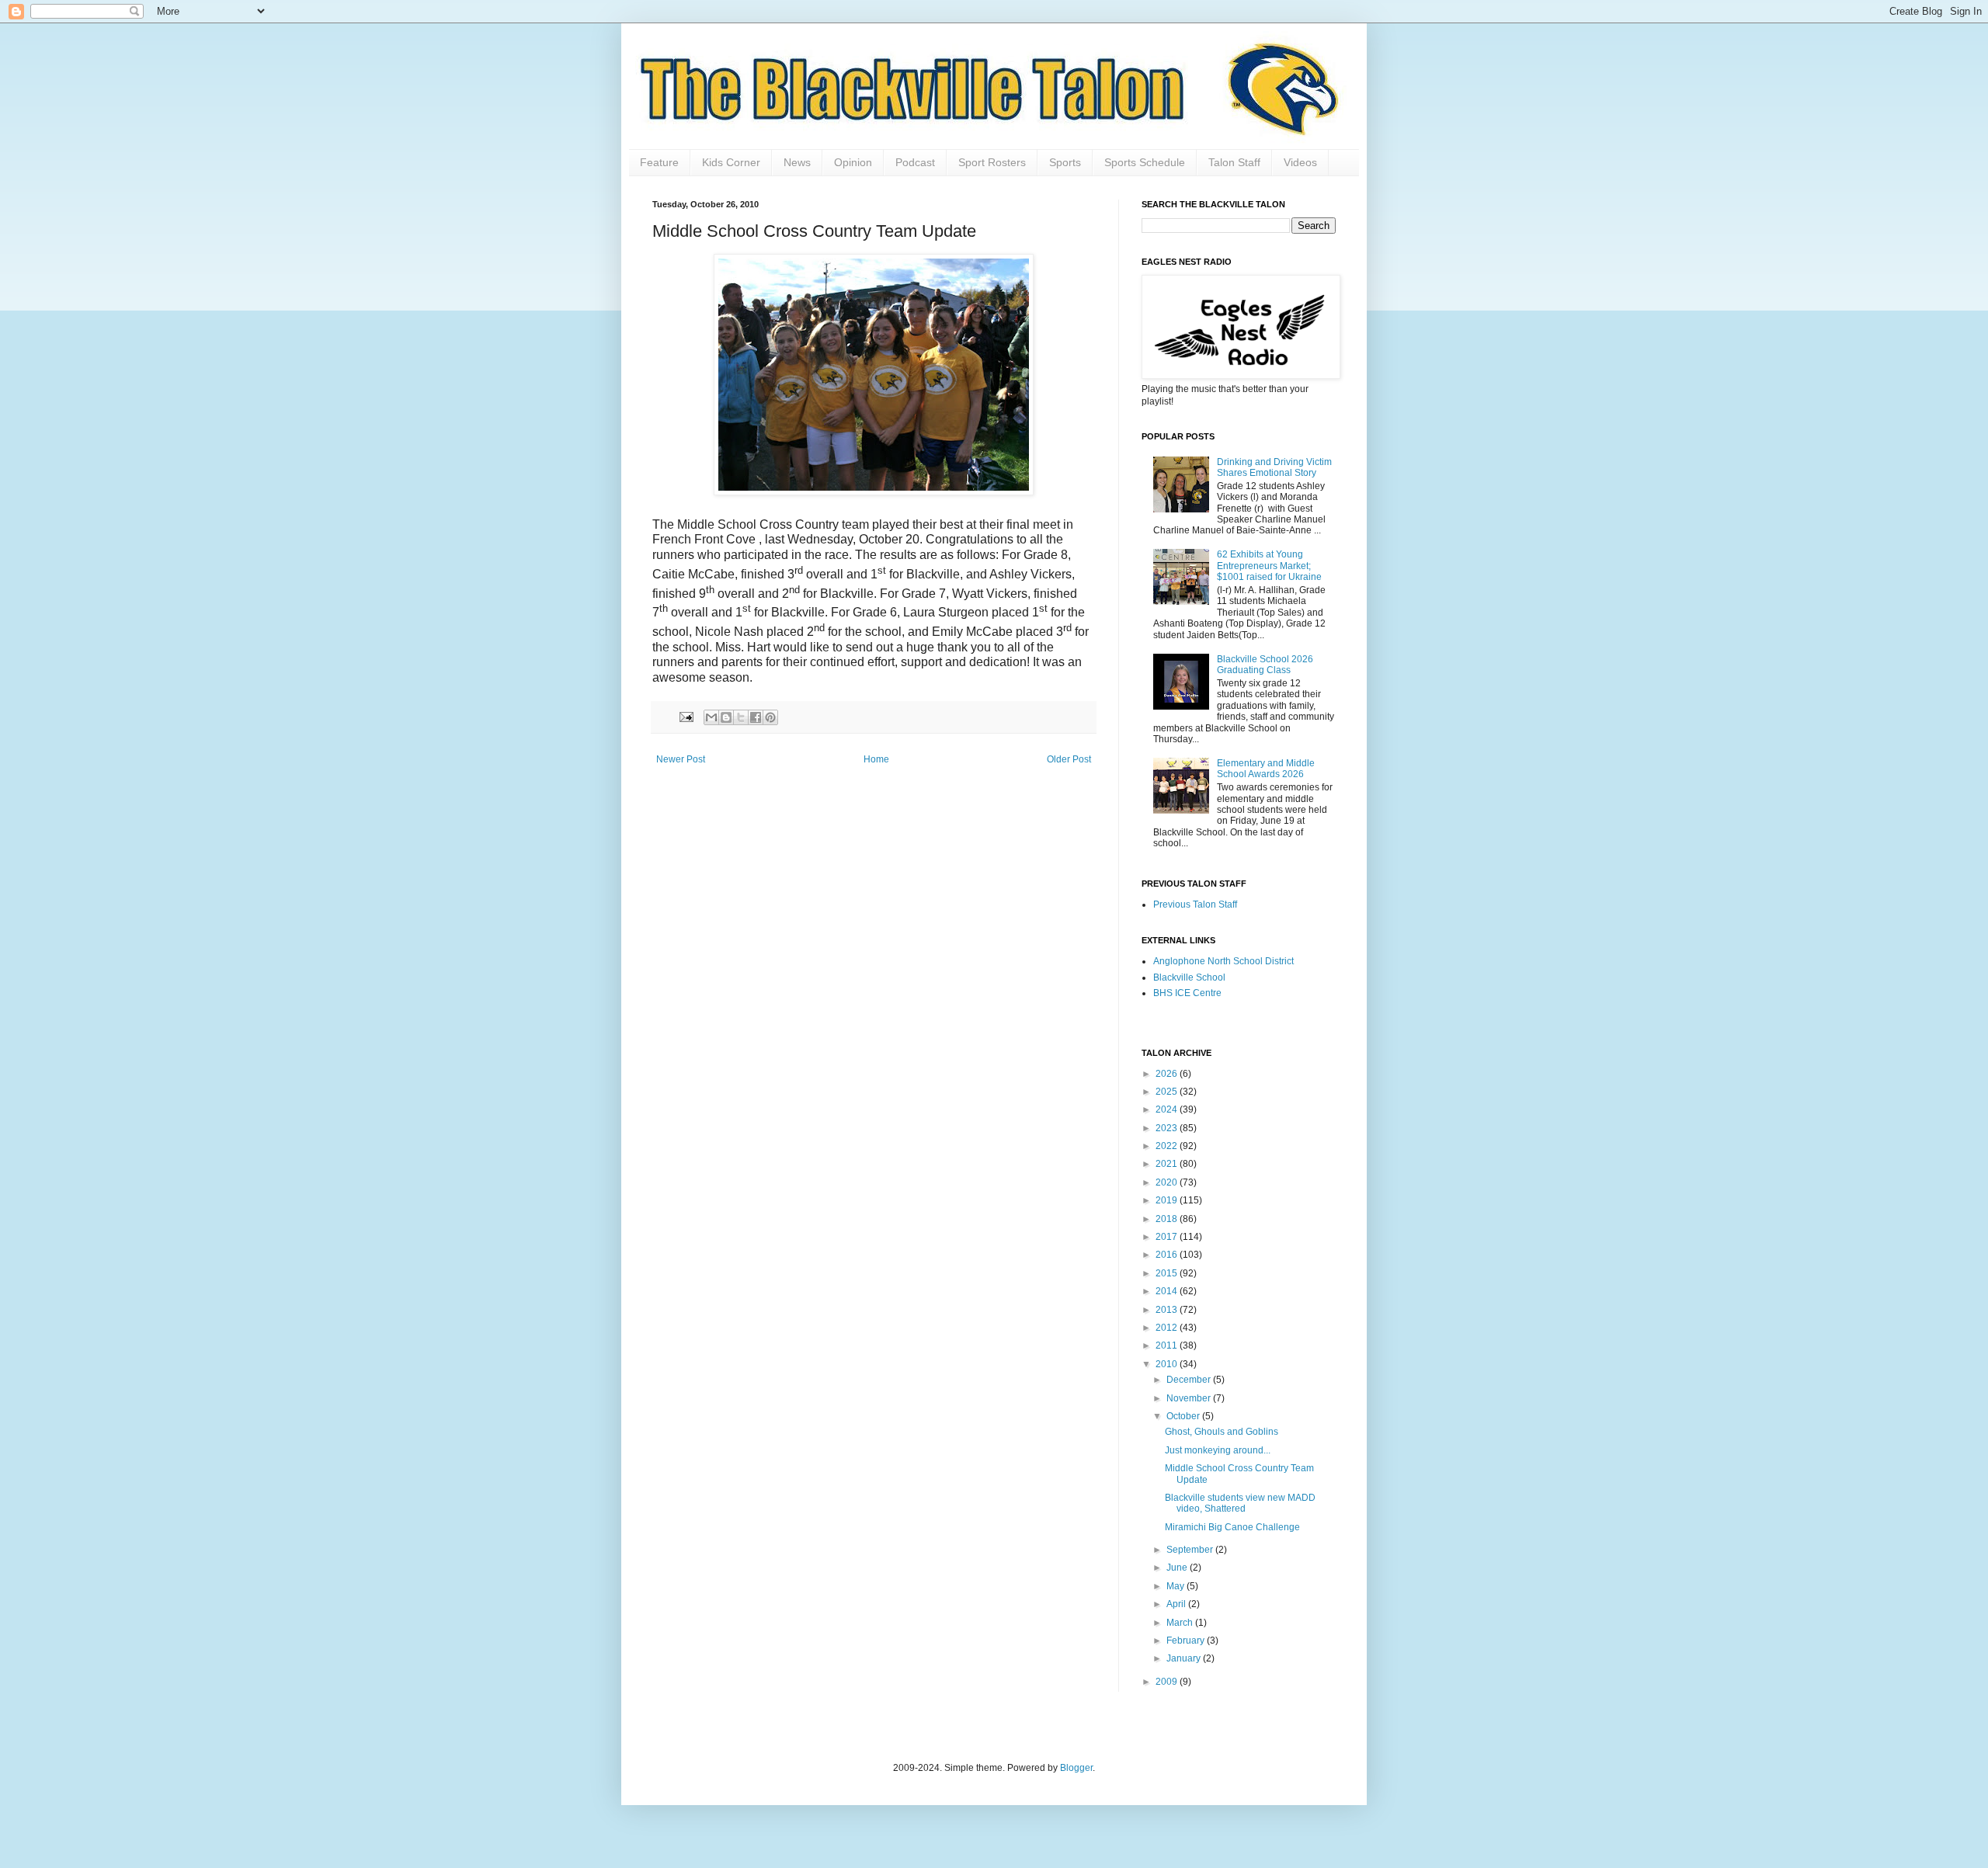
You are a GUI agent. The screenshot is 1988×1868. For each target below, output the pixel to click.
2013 (1168, 1310)
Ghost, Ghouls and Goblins (1222, 1432)
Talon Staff (1234, 162)
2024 (1168, 1109)
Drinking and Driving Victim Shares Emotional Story (1274, 467)
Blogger (1076, 1768)
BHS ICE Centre (1187, 993)
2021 (1168, 1164)
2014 (1168, 1291)
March (1181, 1623)
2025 (1168, 1092)
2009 (1168, 1682)
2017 (1168, 1237)
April (1177, 1604)
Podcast (915, 162)
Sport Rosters (992, 162)
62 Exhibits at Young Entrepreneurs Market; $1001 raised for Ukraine (1269, 566)
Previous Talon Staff (1195, 904)
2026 (1168, 1074)
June (1178, 1568)
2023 (1168, 1128)
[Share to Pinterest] (770, 717)
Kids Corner (731, 162)
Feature (659, 162)
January (1185, 1658)
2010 (1168, 1364)
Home (876, 759)
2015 (1168, 1273)
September (1191, 1550)
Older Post (1069, 759)
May (1176, 1586)
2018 (1168, 1219)
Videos (1300, 162)
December (1190, 1380)
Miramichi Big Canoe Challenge (1232, 1527)
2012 (1168, 1328)
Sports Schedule (1145, 162)
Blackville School (1189, 977)
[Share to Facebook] (756, 717)
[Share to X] (741, 717)
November (1190, 1398)
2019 (1168, 1200)
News (797, 162)
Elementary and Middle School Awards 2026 (1266, 769)
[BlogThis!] (726, 717)
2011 (1168, 1345)
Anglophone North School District (1223, 961)
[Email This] (711, 717)
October (1184, 1416)
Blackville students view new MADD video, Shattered (1240, 1503)
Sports (1065, 162)
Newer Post (681, 759)
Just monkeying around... (1218, 1450)
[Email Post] (686, 716)
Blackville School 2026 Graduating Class (1265, 665)
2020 (1168, 1182)
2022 (1168, 1146)
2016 (1168, 1255)
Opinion (853, 162)
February (1187, 1641)
